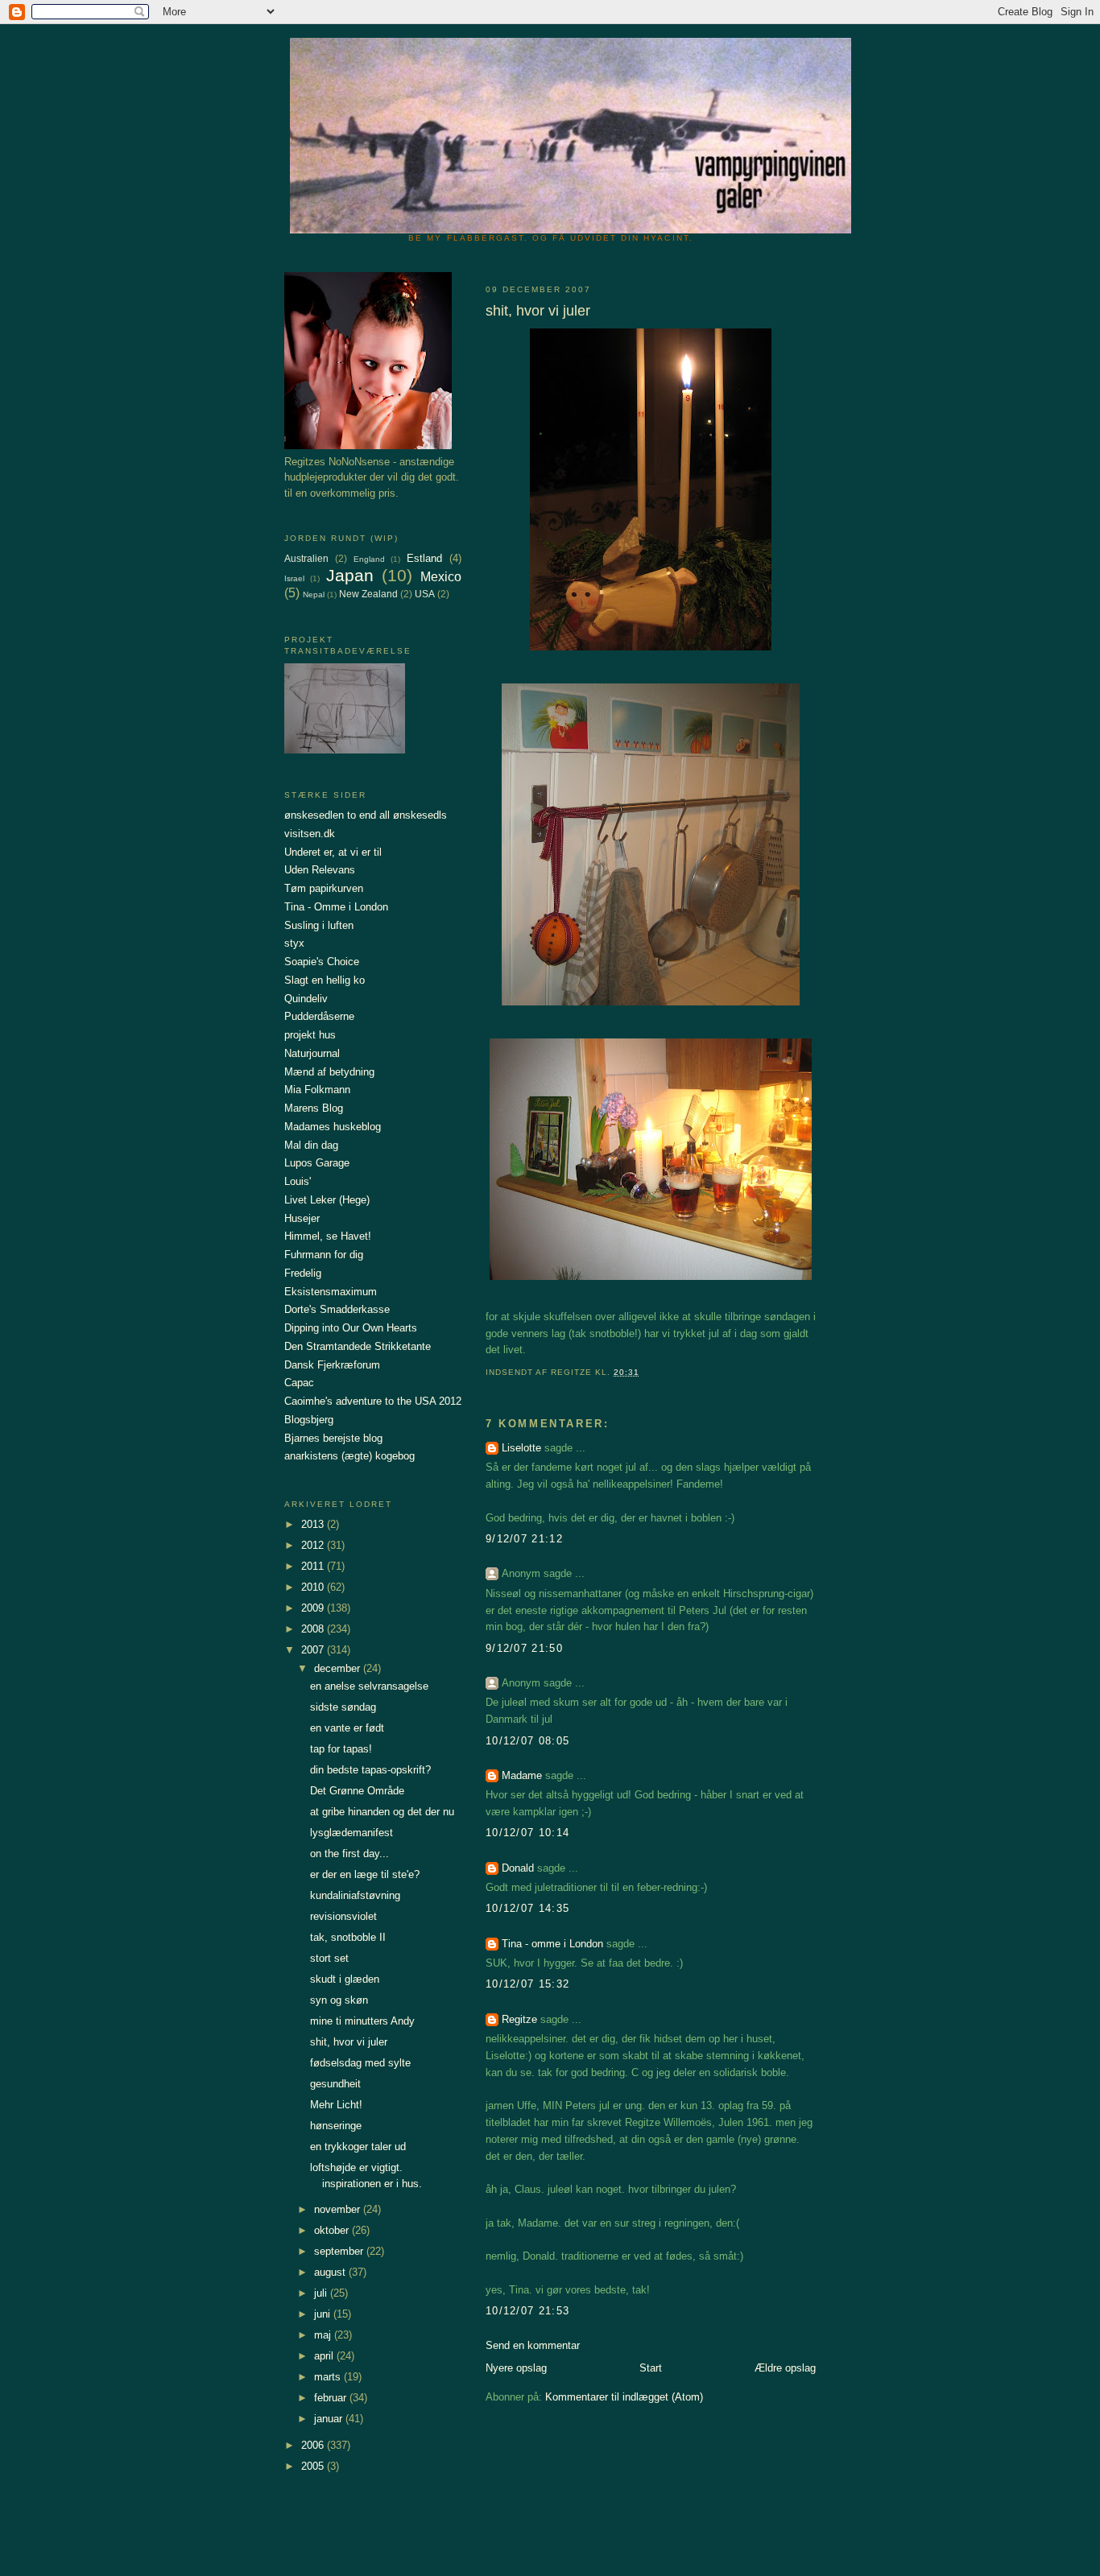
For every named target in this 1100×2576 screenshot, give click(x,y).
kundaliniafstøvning (355, 1895)
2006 (314, 2445)
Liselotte (521, 1448)
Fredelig (303, 1273)
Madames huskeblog (333, 1127)
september (340, 2251)
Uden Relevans (320, 870)
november (339, 2209)
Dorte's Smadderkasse (337, 1309)
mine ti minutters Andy (362, 2021)
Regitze (519, 2019)
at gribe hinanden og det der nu (382, 1812)
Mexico (441, 577)
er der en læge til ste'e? (365, 1874)
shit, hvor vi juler (349, 2042)
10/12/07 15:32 (527, 1984)
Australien (306, 558)
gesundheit (335, 2084)
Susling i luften (319, 925)
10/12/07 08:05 (527, 1741)
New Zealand (368, 594)
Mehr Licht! (336, 2105)
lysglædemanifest (352, 1833)
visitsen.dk (310, 834)
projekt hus (310, 1035)
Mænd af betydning (329, 1072)
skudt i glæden (345, 1979)
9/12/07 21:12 (524, 1539)
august (331, 2272)
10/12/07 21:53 (527, 2311)
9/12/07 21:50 (524, 1648)
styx (294, 943)
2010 (314, 1587)
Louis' (298, 1181)
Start (651, 2368)
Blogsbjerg (309, 1420)
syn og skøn (339, 2000)
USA (425, 594)
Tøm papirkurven (324, 888)
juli (322, 2293)
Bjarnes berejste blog (333, 1438)
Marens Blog (314, 1108)
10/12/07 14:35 (527, 1908)
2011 (314, 1566)
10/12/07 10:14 (527, 1833)
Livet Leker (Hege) (327, 1200)
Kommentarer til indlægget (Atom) (624, 2397)
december (339, 1668)
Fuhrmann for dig (324, 1255)
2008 (314, 1629)
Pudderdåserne (319, 1016)
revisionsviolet (343, 1916)
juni (324, 2314)
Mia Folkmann (317, 1090)
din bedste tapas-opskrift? (370, 1770)
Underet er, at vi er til (333, 852)
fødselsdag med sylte (360, 2063)
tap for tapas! (341, 1749)
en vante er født (347, 1728)
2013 (314, 1524)
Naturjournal (312, 1053)
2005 (314, 2466)
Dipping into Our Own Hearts (351, 1328)
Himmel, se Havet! (328, 1236)
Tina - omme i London (552, 1944)
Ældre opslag (785, 2368)
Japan (350, 575)
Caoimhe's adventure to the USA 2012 (373, 1401)
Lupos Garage (317, 1163)
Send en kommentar (533, 2345)
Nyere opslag (516, 2368)
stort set (329, 1958)
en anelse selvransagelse (369, 1686)
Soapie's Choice (322, 962)
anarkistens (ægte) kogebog (349, 1456)
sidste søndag (343, 1707)
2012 (314, 1545)
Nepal (314, 594)
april (325, 2356)
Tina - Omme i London (336, 907)
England (369, 559)
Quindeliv (306, 999)
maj (324, 2335)
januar (330, 2419)
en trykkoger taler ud (358, 2147)
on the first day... (349, 1854)
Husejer (302, 1218)
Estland (424, 558)
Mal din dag (311, 1145)
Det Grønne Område (357, 1791)
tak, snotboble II (348, 1937)
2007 (314, 1650)
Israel (294, 578)
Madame (522, 1775)
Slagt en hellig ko (325, 980)
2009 (314, 1608)
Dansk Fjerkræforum (332, 1365)
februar (332, 2398)
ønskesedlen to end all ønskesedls (366, 815)
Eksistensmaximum (331, 1292)
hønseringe (336, 2126)
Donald (518, 1868)
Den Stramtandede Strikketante (358, 1346)
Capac (299, 1383)
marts (329, 2377)
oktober (333, 2230)
